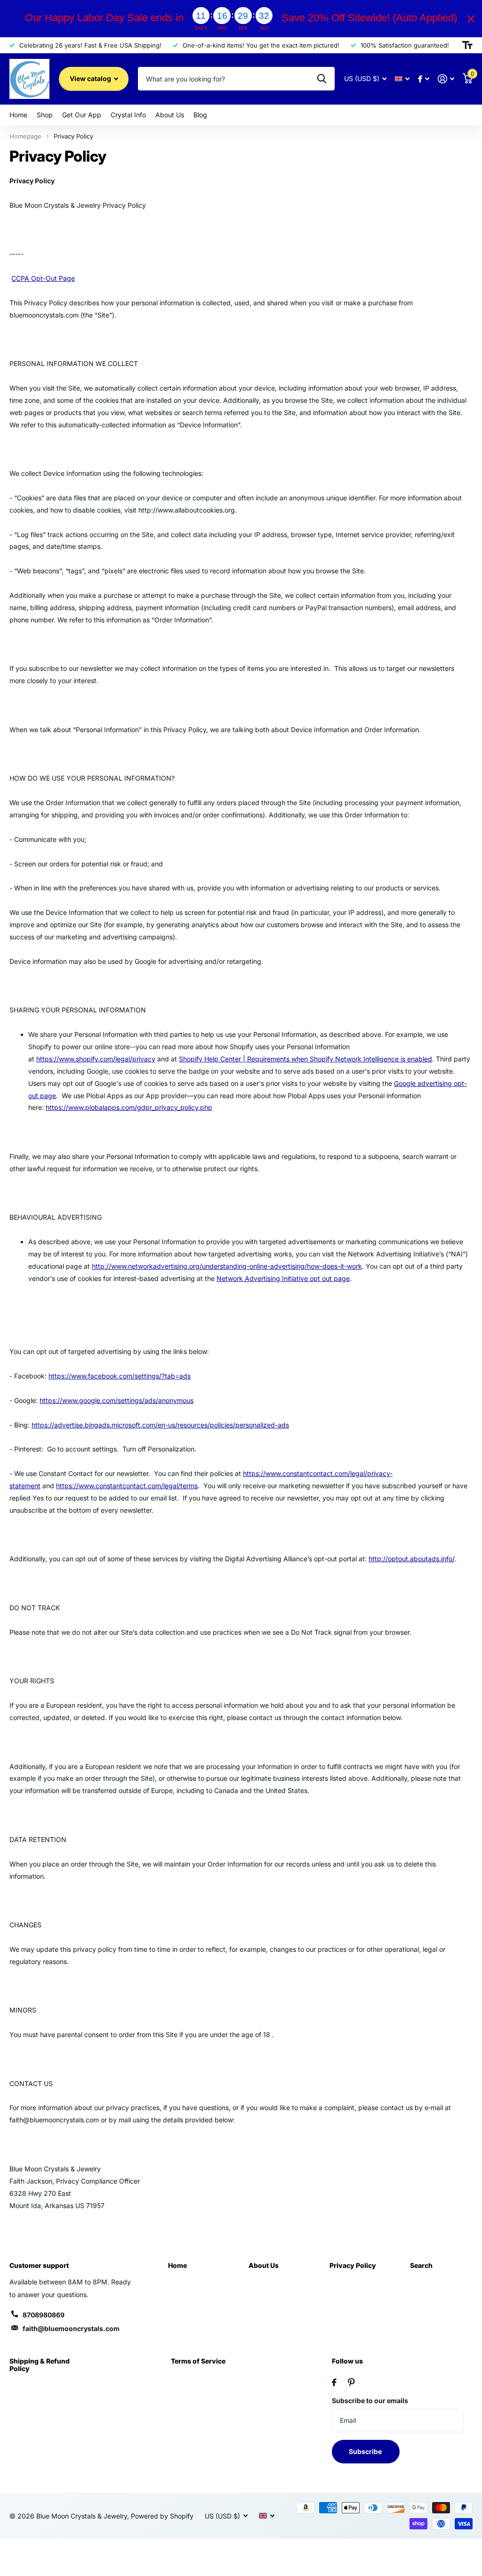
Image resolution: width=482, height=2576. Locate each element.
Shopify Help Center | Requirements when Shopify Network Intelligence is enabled (305, 1059)
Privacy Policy (353, 2265)
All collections (18, 115)
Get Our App (82, 115)
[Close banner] (471, 19)
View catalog (91, 78)
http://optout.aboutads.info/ (411, 1559)
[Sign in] (446, 79)
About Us (264, 2265)
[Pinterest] (351, 2382)
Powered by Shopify (162, 2516)
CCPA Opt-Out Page (43, 278)
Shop (45, 115)
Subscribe (366, 2451)
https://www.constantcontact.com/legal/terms (127, 1486)
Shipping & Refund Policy (40, 2365)
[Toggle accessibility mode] (467, 45)
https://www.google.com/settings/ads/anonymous (116, 1400)
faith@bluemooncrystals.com (71, 2328)
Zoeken (322, 79)
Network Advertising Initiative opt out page (283, 1278)
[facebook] (334, 2382)
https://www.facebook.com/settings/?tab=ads (120, 1376)
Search (421, 2265)
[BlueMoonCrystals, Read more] (424, 79)
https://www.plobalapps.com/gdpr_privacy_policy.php (129, 1107)
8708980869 (44, 2315)
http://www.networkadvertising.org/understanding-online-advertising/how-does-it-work (227, 1266)
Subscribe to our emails (370, 2401)
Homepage (25, 136)
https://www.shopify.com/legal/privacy (96, 1059)
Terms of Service (198, 2361)
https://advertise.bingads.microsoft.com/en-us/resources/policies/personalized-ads (160, 1425)
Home (177, 2265)
